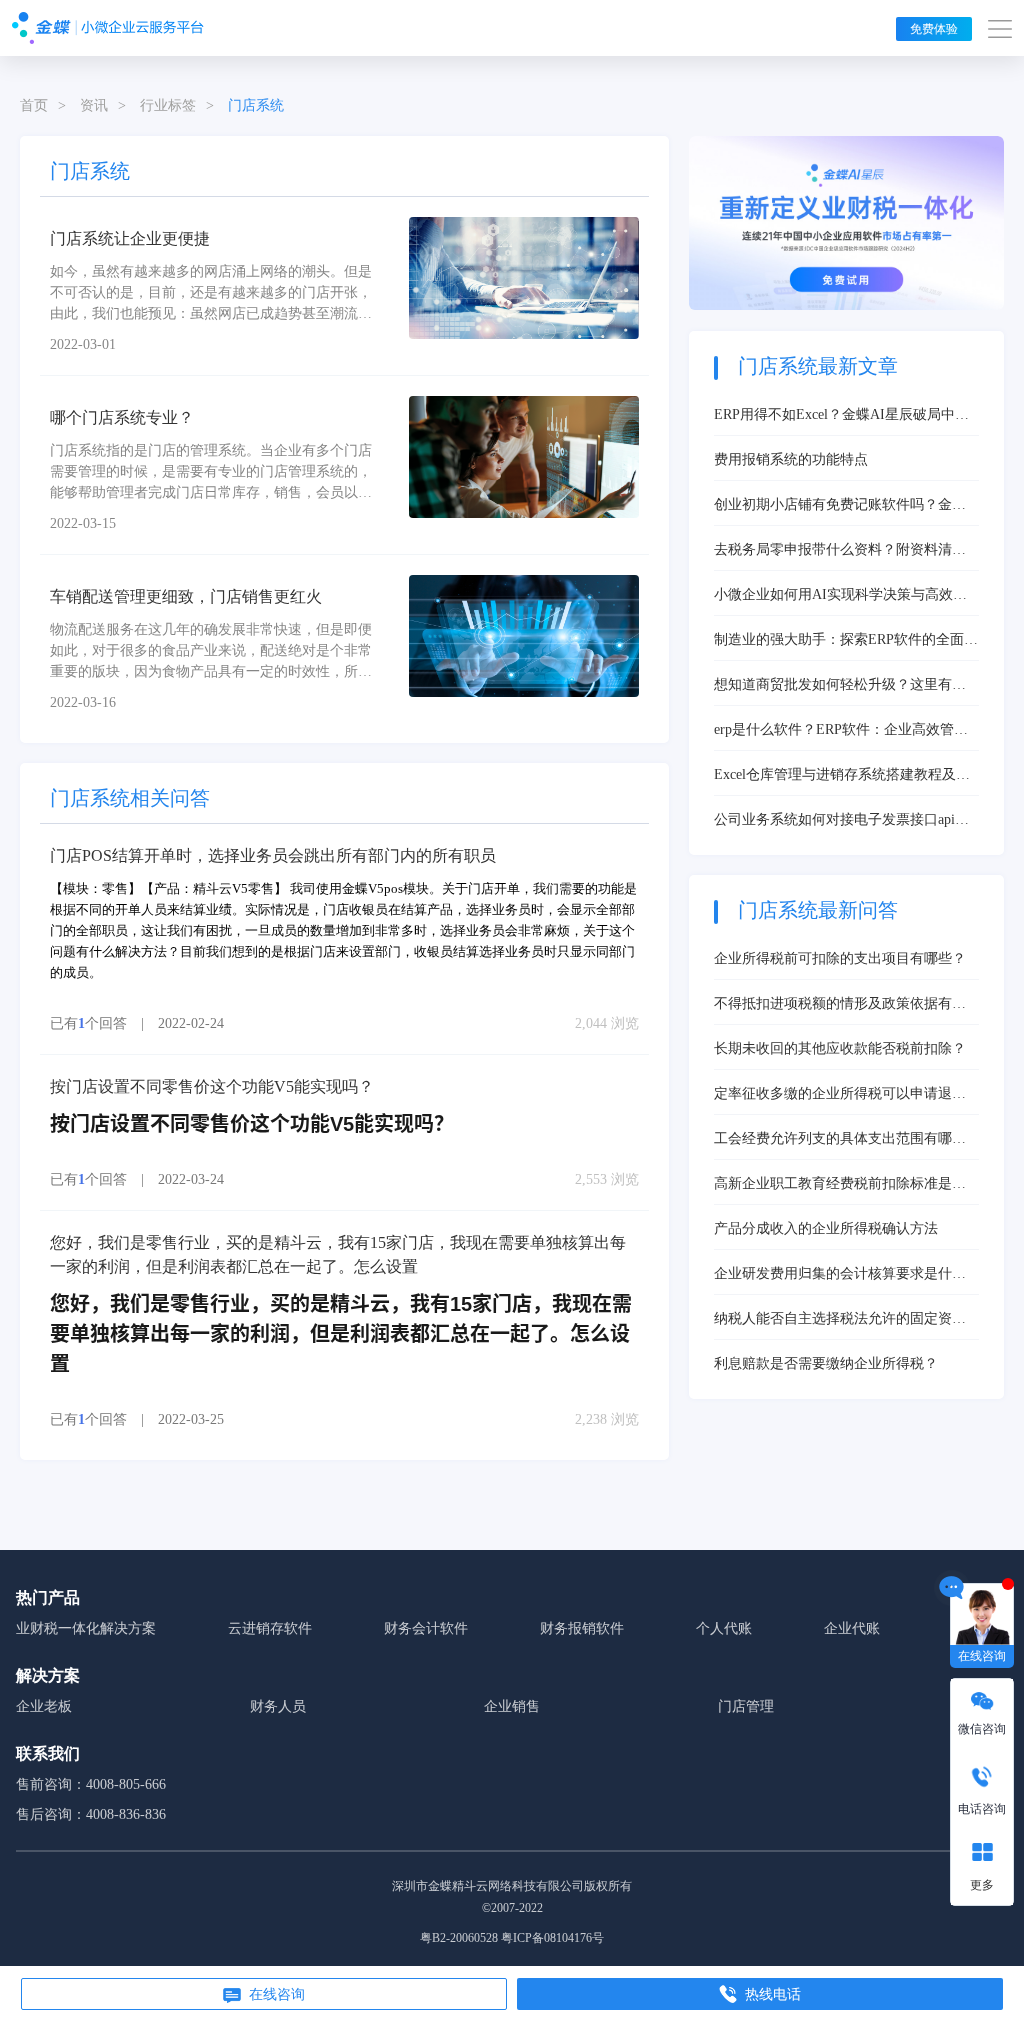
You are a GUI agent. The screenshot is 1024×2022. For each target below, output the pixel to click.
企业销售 (512, 1706)
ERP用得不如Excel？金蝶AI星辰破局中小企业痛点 (841, 416)
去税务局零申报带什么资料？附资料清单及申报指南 (840, 551)
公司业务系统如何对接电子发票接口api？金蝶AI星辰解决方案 (841, 821)
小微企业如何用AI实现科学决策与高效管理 (840, 596)
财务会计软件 (426, 1628)
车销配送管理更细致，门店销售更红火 (186, 596)
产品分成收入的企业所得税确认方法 (826, 1228)
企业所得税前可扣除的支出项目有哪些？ (840, 958)
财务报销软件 (582, 1628)
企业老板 (44, 1706)
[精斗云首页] (108, 28)
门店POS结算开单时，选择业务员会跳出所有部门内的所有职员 (273, 855)
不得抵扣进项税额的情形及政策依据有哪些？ (840, 1005)
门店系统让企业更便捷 (130, 238)
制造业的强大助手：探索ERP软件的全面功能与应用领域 (846, 641)
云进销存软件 (270, 1628)
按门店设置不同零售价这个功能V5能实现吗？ (212, 1086)
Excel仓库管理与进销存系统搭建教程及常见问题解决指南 (842, 776)
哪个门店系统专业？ (122, 417)
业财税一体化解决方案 (86, 1628)
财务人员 (278, 1706)
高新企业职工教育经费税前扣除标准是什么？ (840, 1185)
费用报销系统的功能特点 (791, 459)
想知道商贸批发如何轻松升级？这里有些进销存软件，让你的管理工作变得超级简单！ (840, 686)
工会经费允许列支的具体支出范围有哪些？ (833, 1140)
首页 (34, 105)
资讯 (94, 105)
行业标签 (168, 105)
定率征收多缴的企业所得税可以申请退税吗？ (840, 1095)
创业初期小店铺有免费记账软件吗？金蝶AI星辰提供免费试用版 (840, 506)
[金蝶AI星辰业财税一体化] (846, 221)
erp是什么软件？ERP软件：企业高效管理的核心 (841, 731)
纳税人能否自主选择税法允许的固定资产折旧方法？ (840, 1320)
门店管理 (746, 1706)
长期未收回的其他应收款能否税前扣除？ (840, 1048)
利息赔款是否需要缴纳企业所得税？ (826, 1363)
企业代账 (852, 1628)
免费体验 (934, 29)
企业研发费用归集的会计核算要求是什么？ (833, 1275)
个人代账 (724, 1628)
